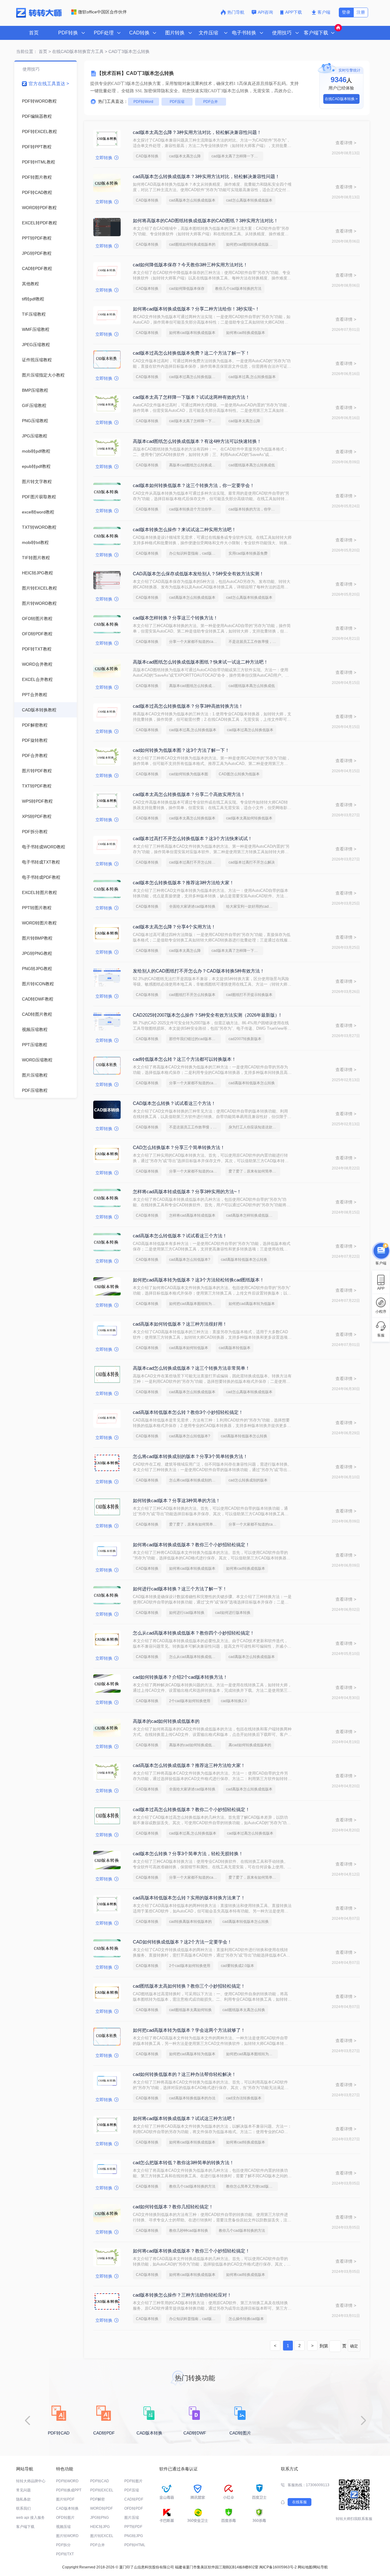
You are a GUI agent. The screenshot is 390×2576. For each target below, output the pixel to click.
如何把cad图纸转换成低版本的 (251, 244)
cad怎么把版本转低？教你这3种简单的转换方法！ (183, 2162)
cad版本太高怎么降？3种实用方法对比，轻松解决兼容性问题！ (197, 132)
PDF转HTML (135, 2545)
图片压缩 (132, 2518)
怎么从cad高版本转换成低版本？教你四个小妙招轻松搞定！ (194, 1633)
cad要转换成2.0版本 (238, 1966)
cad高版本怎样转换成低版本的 (251, 1215)
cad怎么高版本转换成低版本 (249, 200)
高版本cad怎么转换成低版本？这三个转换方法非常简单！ (191, 1368)
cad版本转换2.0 (234, 1701)
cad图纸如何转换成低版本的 (192, 244)
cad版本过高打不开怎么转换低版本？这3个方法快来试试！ (193, 838)
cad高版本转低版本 (235, 1348)
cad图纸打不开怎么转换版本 (192, 995)
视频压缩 (63, 2527)
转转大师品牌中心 (31, 2481)
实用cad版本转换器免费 (248, 553)
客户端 (324, 12)
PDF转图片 (133, 2481)
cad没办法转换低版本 (244, 2098)
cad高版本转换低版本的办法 (192, 2098)
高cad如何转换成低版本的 (250, 1745)
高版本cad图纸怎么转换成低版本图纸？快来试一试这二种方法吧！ (200, 662)
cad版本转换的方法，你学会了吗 (254, 509)
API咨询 (265, 12)
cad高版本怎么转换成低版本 (192, 200)
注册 (361, 12)
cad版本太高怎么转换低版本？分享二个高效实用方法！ (189, 794)
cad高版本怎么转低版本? (190, 1260)
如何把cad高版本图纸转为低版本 (195, 1304)
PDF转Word (143, 102)
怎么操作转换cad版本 (246, 2319)
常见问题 (23, 2490)
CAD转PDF (134, 2499)
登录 (346, 12)
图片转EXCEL (102, 2536)
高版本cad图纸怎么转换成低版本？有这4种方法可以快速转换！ (197, 441)
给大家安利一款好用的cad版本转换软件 (252, 906)
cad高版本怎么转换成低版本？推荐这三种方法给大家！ (189, 1765)
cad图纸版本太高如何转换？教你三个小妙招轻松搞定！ (189, 1986)
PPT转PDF (133, 2527)
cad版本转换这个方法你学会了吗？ (195, 509)
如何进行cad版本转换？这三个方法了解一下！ (180, 1589)
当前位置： (27, 51)
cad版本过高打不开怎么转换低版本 (195, 862)
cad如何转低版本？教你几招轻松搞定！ (173, 2207)
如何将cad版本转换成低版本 (192, 333)
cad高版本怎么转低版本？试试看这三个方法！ (180, 1236)
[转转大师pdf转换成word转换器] (39, 16)
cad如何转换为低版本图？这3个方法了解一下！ (181, 750)
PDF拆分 (63, 2545)
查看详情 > (346, 143)
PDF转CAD (100, 2481)
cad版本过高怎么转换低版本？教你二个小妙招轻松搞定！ (191, 1809)
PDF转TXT (65, 2554)
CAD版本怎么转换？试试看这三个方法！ (174, 1103)
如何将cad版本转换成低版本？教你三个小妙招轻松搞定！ (191, 1545)
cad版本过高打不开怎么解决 (252, 862)
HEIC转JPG (100, 2527)
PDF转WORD (67, 2481)
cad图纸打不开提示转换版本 (249, 995)
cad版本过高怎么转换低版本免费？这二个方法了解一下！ (191, 353)
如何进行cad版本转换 (187, 1613)
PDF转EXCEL (102, 2490)
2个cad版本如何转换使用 (190, 1701)
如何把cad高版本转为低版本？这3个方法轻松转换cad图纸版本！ (199, 1280)
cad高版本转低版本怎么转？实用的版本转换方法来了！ (189, 1898)
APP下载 (294, 12)
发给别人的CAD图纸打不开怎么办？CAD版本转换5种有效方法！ (199, 971)
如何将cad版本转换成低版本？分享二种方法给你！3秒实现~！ (196, 309)
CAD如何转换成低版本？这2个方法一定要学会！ (182, 1942)
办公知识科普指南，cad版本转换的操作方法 (195, 553)
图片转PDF (65, 2499)
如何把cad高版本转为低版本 (252, 1304)
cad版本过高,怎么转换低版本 (252, 377)
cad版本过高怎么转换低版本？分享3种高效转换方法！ (188, 706)
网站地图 (305, 2567)
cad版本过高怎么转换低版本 (250, 730)
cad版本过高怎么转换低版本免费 (195, 377)
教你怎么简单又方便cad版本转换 (252, 2186)
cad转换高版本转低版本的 (190, 1922)
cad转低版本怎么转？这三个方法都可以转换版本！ (184, 1059)
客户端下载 (25, 2527)
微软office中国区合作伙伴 (102, 12)
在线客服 (300, 2502)
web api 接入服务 (30, 2518)
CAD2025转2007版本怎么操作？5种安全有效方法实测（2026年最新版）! (207, 1015)
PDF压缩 (177, 102)
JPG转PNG (99, 2518)
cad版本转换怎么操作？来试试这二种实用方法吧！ (184, 529)
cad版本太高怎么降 (185, 156)
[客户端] (381, 1250)
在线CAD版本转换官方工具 (78, 51)
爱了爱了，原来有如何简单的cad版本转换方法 (254, 1171)
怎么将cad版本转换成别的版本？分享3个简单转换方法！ (190, 1456)
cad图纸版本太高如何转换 (190, 2010)
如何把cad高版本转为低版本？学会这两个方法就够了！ (189, 2030)
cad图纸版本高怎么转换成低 (252, 465)
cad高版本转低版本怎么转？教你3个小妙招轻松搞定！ (188, 1412)
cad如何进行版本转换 (233, 1613)
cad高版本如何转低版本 (189, 1348)
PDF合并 (211, 102)
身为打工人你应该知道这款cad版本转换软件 (254, 1127)
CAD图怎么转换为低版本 (239, 774)
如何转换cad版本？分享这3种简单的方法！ (177, 1500)
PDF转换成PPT (69, 2490)
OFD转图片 (65, 2518)
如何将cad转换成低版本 (246, 333)
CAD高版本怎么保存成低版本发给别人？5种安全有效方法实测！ (198, 574)
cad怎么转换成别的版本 (248, 1480)
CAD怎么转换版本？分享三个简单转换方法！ (179, 1147)
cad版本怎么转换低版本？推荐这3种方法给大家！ (183, 883)
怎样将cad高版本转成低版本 (192, 1215)
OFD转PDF (134, 2508)
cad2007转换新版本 (245, 1039)
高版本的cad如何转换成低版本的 (166, 1721)
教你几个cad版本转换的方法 (238, 289)
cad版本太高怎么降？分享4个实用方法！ (174, 927)
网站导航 (321, 2567)
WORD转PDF (101, 2508)
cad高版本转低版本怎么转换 (252, 1083)
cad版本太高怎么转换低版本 (192, 818)
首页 (34, 33)
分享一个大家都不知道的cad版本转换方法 (195, 642)
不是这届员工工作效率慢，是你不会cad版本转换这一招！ (254, 642)
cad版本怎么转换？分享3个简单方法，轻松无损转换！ (188, 1854)
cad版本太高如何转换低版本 (249, 818)
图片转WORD (67, 2536)
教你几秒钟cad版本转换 (189, 2231)
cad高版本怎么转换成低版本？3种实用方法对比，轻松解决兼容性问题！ (206, 176)
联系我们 (23, 2508)
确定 (354, 2346)
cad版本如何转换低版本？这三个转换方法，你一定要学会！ (194, 485)
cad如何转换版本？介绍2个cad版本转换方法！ (180, 1677)
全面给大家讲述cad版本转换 (192, 906)
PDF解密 (97, 2499)
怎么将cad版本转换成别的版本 (194, 1480)
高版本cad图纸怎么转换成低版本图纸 (195, 465)
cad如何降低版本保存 (187, 289)
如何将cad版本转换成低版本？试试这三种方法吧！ (184, 2118)
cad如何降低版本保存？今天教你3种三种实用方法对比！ (190, 265)
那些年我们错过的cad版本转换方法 (195, 1039)
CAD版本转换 (147, 156)
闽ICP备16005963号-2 (278, 2567)
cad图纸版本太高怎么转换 (244, 2010)
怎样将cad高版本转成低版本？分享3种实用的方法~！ (187, 1192)
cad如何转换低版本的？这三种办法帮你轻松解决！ (184, 2074)
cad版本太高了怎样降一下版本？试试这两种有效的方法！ (191, 397)
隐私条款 (23, 2499)
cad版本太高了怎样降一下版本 (236, 156)
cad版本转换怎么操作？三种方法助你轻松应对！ (182, 2295)
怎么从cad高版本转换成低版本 (194, 1657)
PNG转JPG (134, 2536)
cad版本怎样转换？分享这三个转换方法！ (175, 618)
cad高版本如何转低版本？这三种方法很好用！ (180, 1324)
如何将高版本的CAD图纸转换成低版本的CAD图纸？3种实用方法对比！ (206, 221)
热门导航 (236, 12)
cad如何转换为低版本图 (189, 774)
